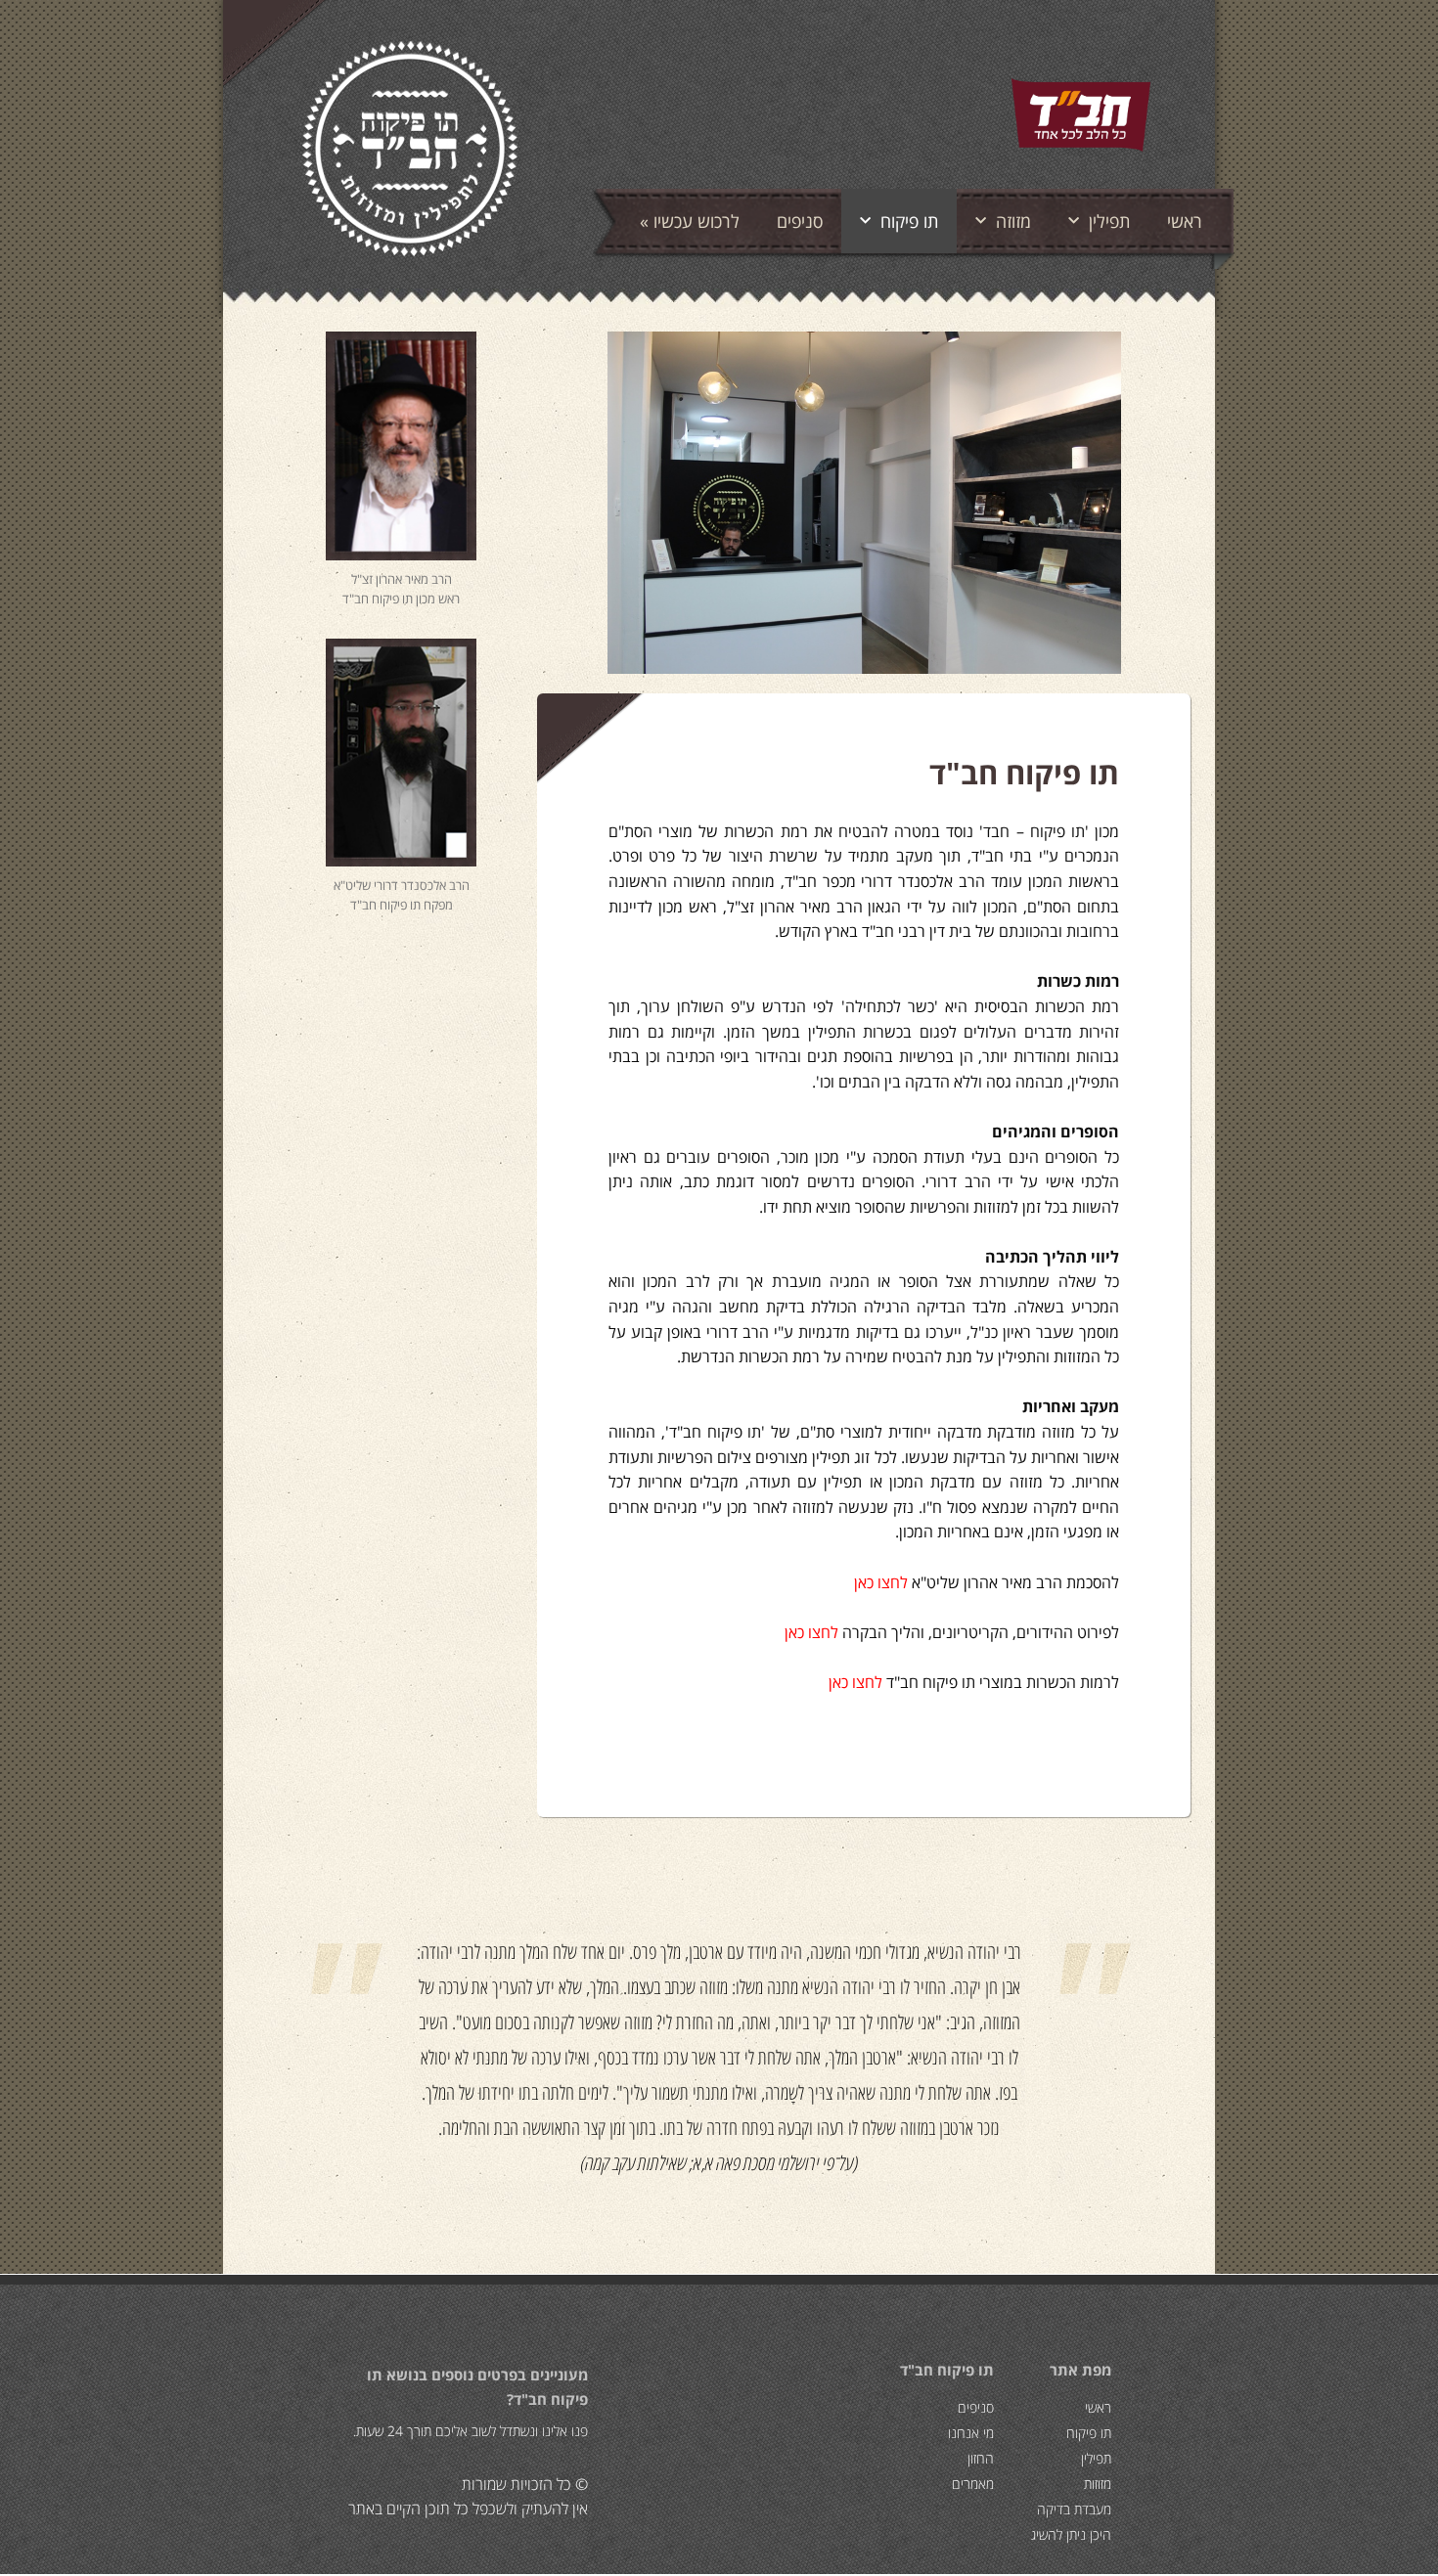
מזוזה (1013, 221)
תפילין (1109, 221)
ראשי (1185, 221)
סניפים (800, 221)
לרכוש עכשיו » (690, 221)
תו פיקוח (909, 221)
